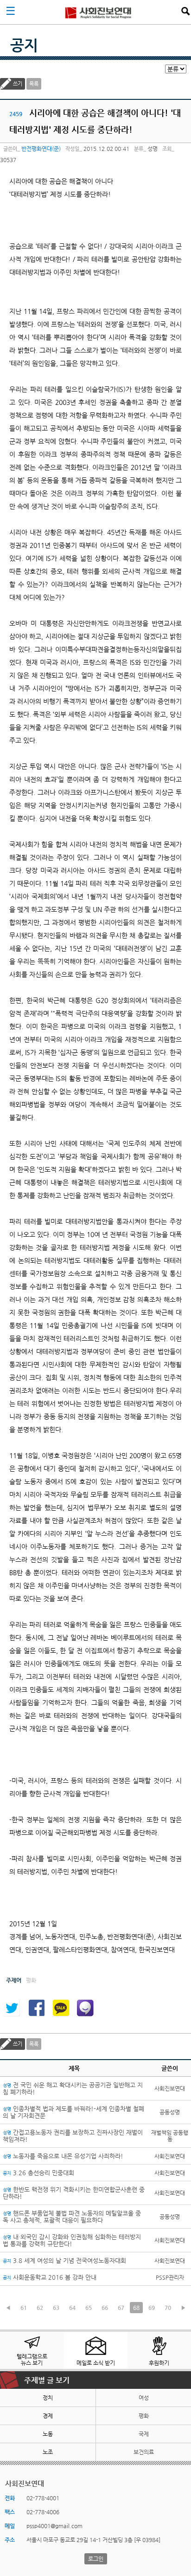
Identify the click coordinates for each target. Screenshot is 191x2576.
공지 (24, 45)
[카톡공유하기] (61, 2008)
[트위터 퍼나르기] (12, 2008)
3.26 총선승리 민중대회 (38, 2173)
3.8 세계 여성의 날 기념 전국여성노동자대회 (64, 2260)
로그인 (96, 2559)
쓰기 (18, 84)
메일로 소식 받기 (96, 2363)
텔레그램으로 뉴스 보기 (32, 2360)
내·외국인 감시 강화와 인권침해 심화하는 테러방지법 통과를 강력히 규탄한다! (72, 2240)
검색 (185, 11)
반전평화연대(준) (41, 149)
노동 (48, 2434)
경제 (48, 2416)
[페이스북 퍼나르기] (36, 2008)
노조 (48, 2452)
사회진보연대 (98, 12)
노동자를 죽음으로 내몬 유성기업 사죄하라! (63, 2156)
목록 (34, 84)
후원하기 (159, 2363)
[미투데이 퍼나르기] (85, 2008)
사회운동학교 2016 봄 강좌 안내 (50, 2277)
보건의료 (144, 2452)
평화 (144, 2416)
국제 (144, 2434)
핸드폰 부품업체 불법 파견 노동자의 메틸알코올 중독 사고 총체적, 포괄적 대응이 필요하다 (72, 2217)
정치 (48, 2398)
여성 (144, 2398)
